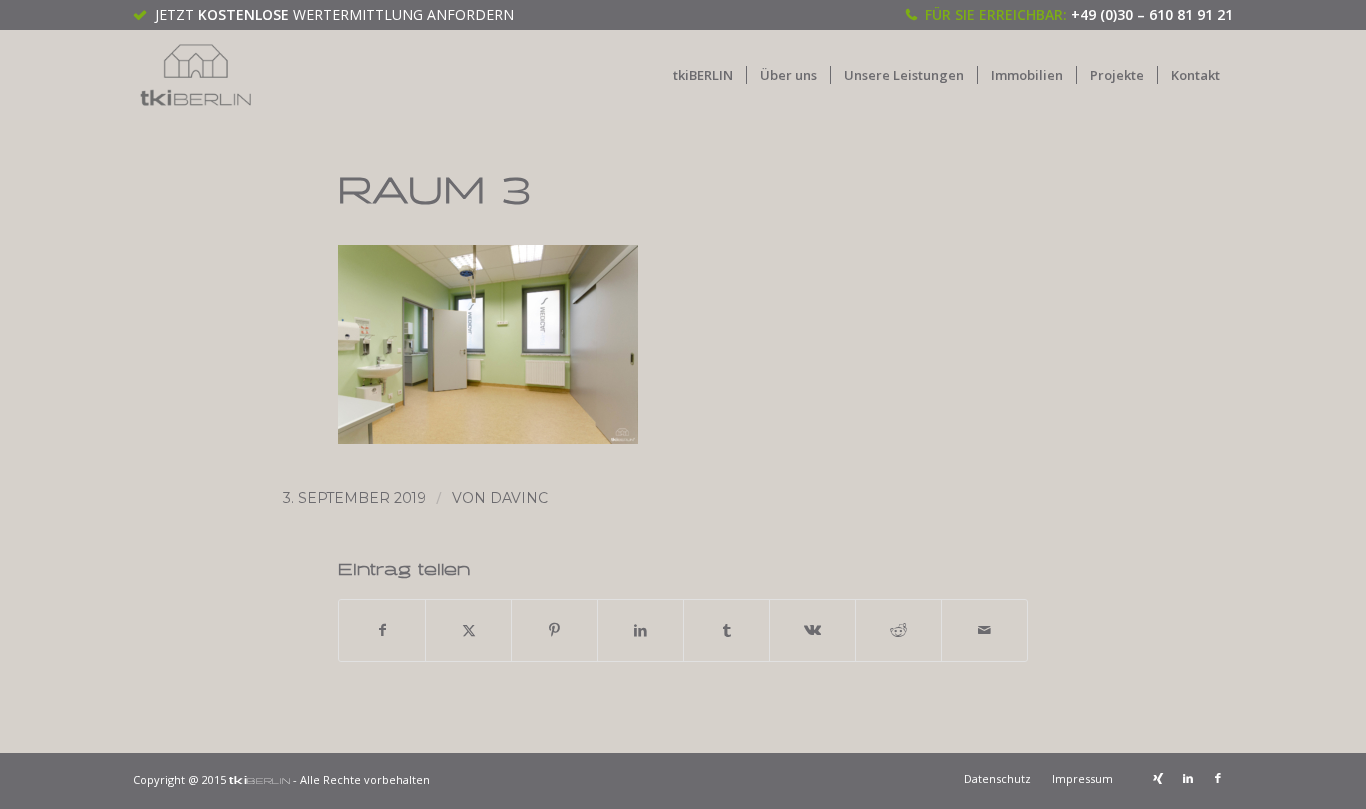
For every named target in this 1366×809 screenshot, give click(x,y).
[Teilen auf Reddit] (898, 630)
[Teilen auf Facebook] (382, 630)
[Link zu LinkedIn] (1188, 778)
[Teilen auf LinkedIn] (640, 630)
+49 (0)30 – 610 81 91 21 (1152, 14)
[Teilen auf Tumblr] (726, 630)
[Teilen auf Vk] (812, 630)
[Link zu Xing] (1158, 778)
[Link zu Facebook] (1218, 778)
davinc (519, 498)
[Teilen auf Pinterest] (554, 630)
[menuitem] (703, 75)
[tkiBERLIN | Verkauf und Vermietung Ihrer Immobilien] (196, 75)
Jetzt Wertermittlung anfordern (334, 14)
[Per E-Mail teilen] (984, 630)
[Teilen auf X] (468, 630)
